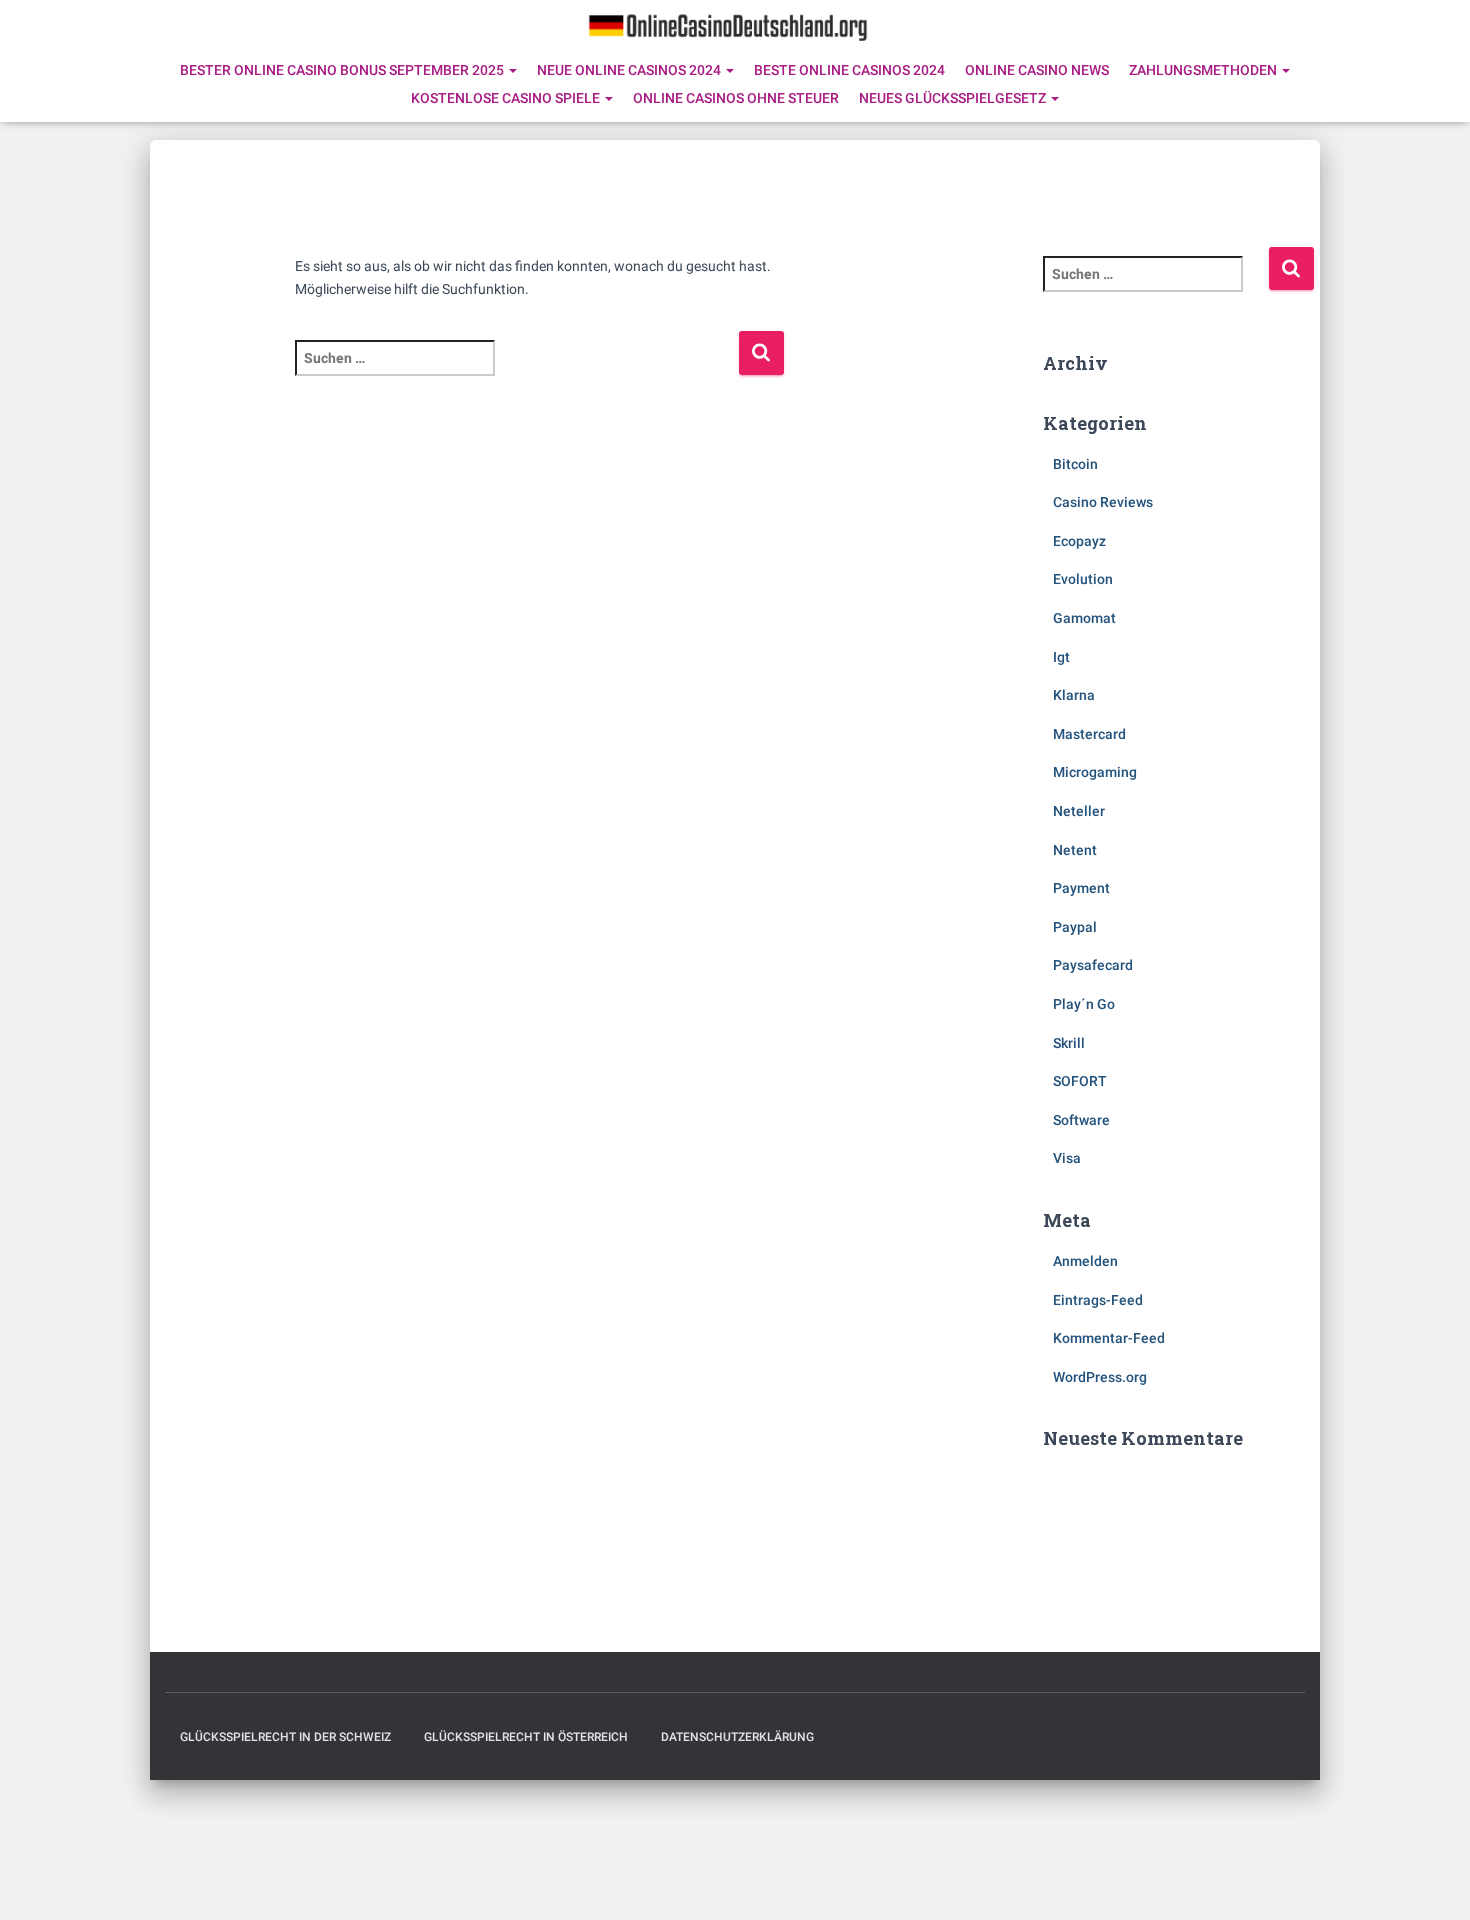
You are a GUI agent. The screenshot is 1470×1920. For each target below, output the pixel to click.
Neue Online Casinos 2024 (630, 70)
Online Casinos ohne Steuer (736, 98)
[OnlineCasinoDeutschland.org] (727, 25)
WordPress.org (1100, 1377)
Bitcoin (1075, 464)
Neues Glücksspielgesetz (954, 98)
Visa (1067, 1158)
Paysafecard (1093, 965)
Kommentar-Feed (1109, 1338)
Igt (1061, 657)
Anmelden (1085, 1261)
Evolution (1083, 579)
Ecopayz (1079, 541)
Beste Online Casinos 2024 (849, 70)
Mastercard (1089, 734)
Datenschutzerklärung (737, 1737)
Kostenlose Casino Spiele (507, 98)
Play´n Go (1084, 1004)
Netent (1075, 850)
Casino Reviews (1103, 502)
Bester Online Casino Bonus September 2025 (343, 70)
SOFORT (1080, 1081)
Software (1081, 1120)
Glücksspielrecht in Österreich (526, 1737)
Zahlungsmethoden (1204, 70)
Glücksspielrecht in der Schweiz (285, 1737)
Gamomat (1084, 618)
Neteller (1079, 811)
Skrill (1069, 1043)
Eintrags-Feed (1098, 1300)
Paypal (1075, 927)
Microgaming (1095, 772)
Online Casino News (1037, 70)
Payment (1081, 888)
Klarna (1074, 695)
